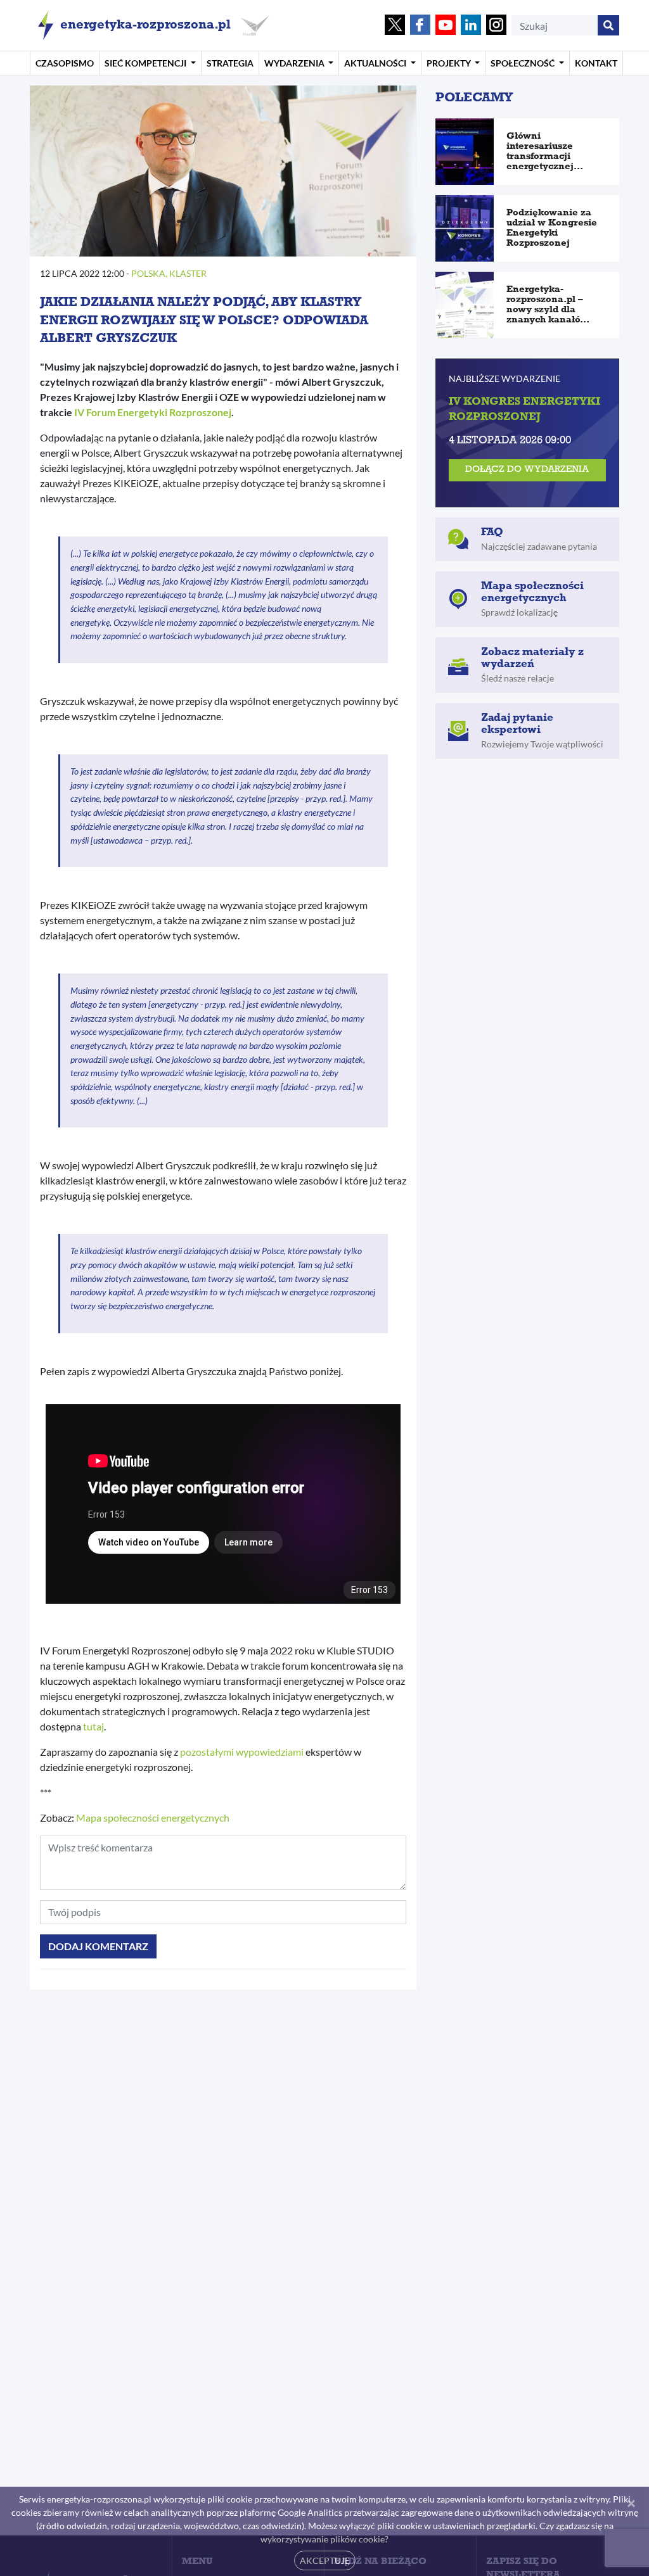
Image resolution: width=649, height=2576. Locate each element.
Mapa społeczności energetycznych (153, 1818)
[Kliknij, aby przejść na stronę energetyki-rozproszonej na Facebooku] (420, 26)
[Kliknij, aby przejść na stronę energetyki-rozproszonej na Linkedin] (471, 26)
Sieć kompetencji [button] (146, 63)
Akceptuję (325, 2560)
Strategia (230, 63)
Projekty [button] (450, 63)
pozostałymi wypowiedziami (242, 1752)
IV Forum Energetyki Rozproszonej (153, 412)
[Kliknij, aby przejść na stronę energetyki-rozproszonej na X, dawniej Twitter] (395, 26)
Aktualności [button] (376, 63)
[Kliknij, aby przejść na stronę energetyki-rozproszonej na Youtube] (446, 26)
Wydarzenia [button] (295, 63)
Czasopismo (65, 63)
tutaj (93, 1726)
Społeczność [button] (524, 63)
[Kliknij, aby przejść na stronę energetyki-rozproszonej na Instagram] (496, 26)
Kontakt (596, 63)
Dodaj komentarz (98, 1946)
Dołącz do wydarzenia (527, 470)
